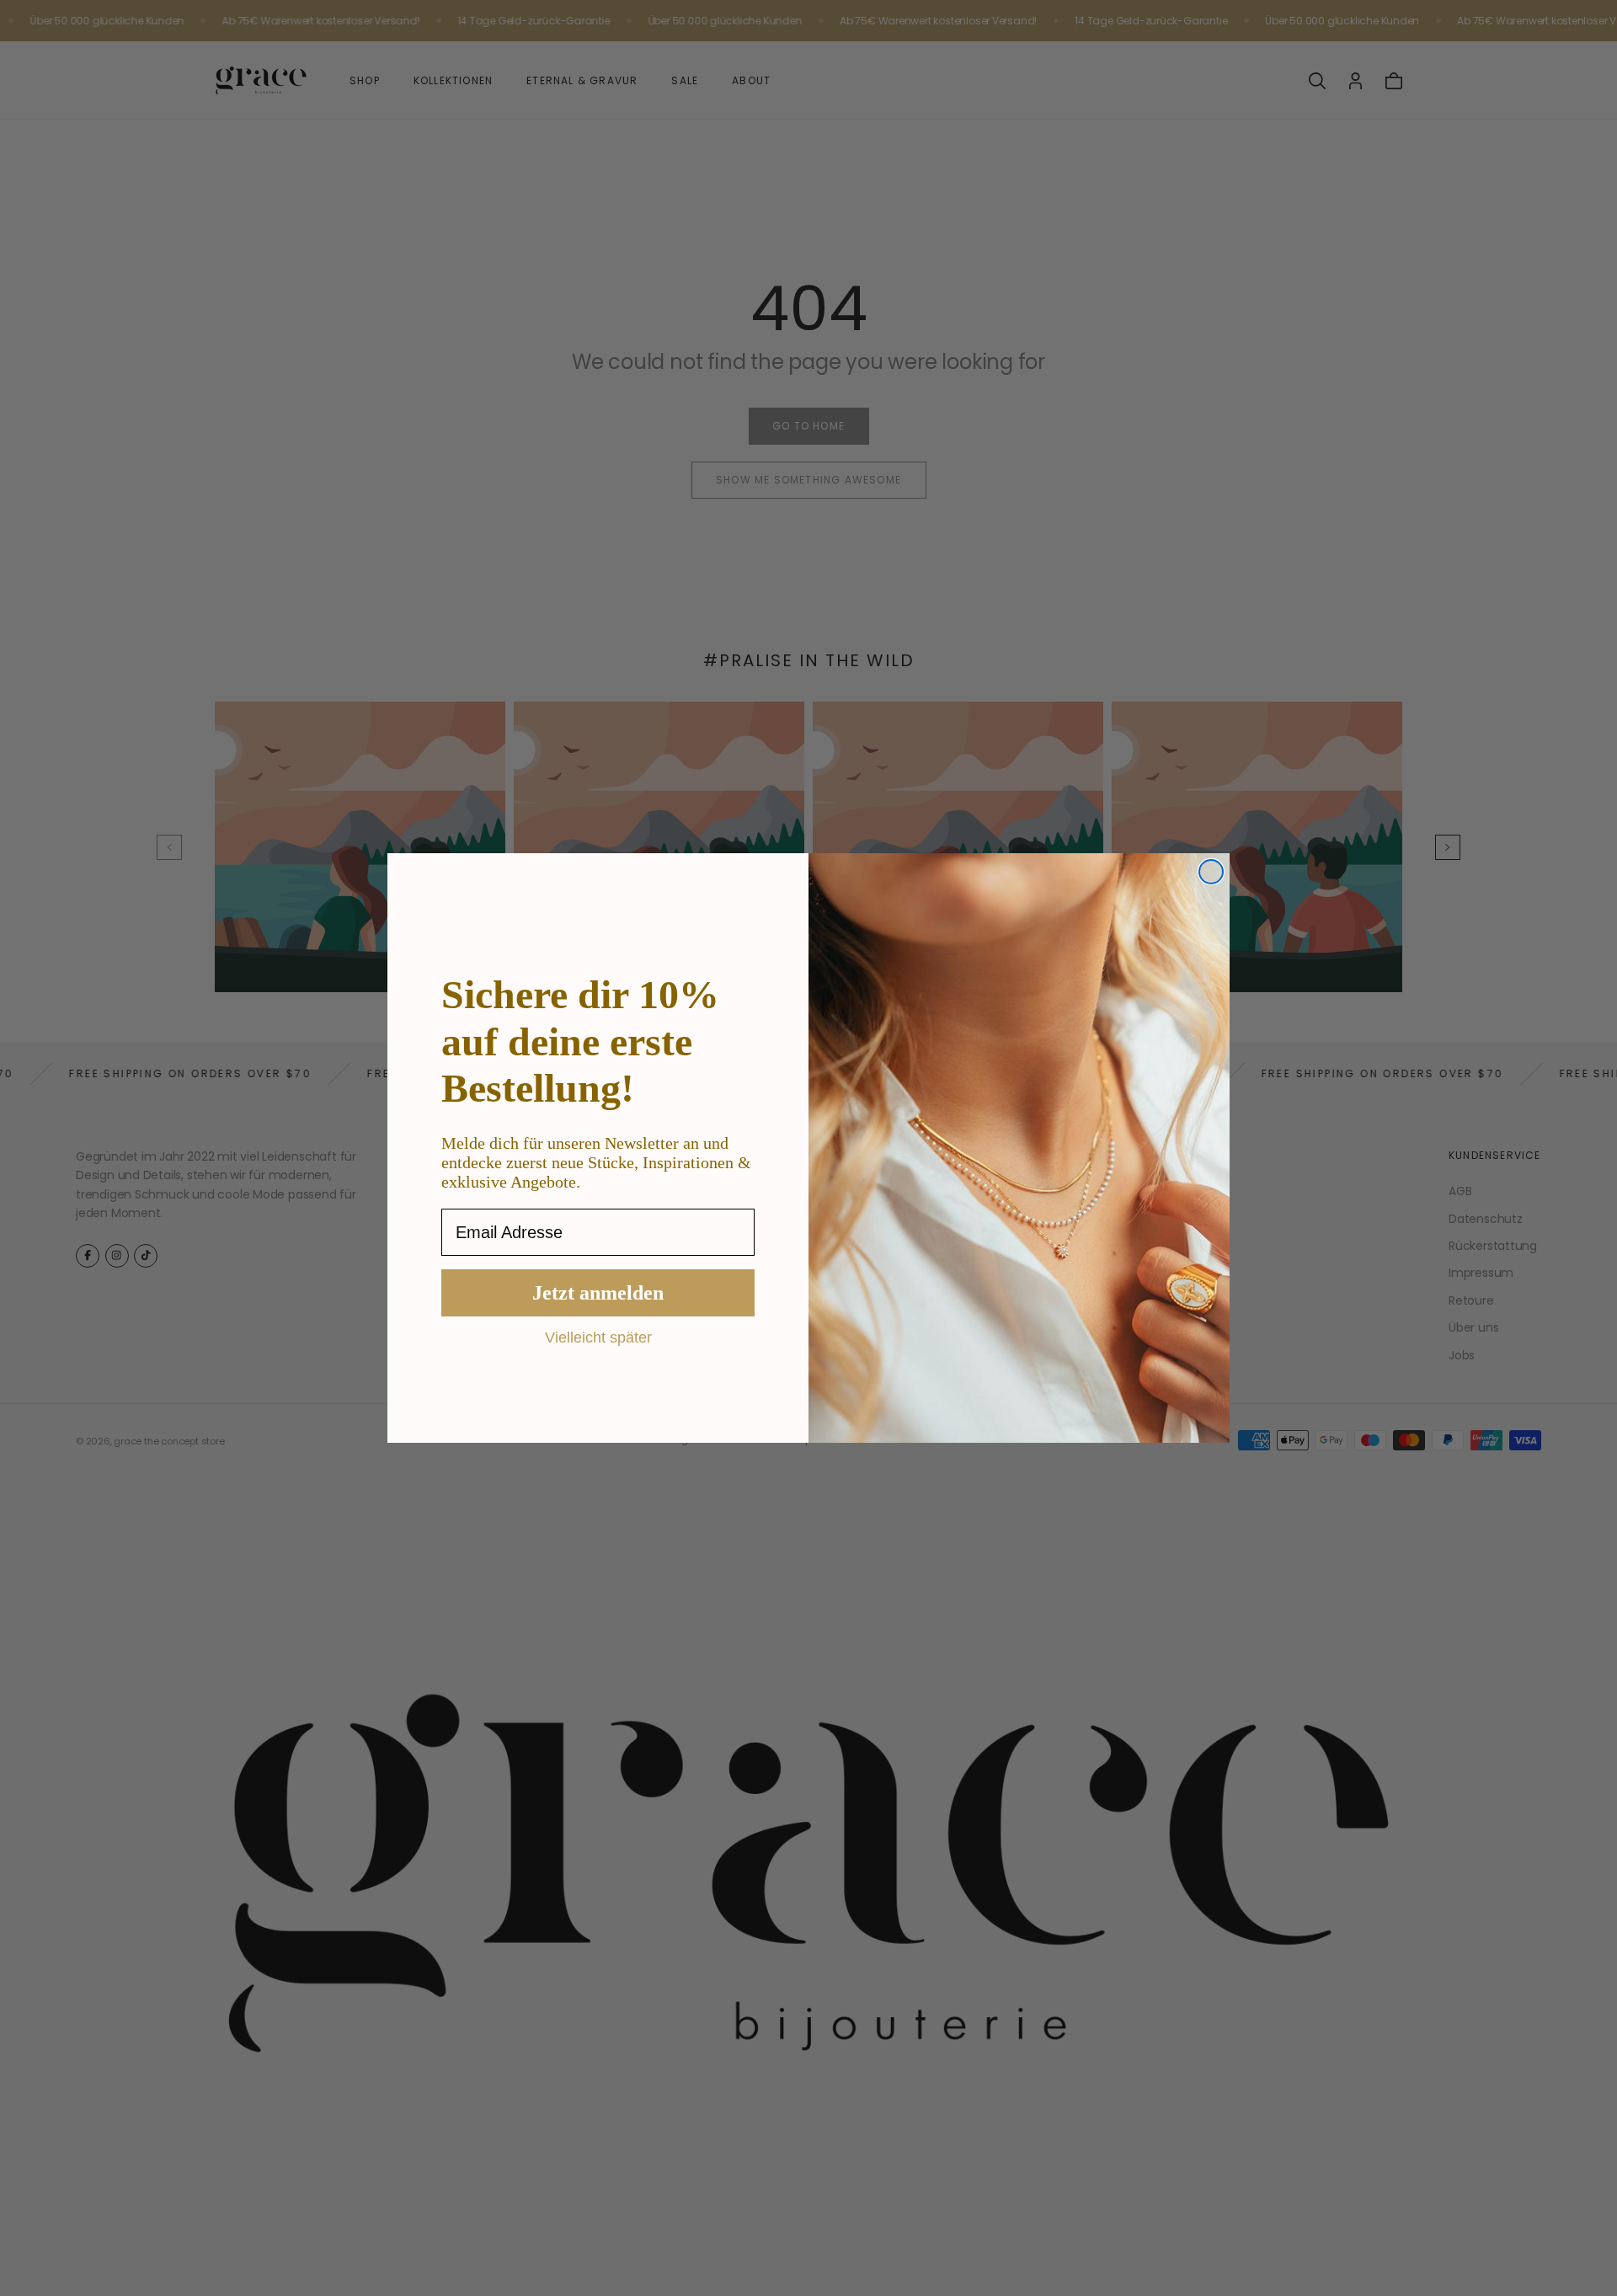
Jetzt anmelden (598, 1293)
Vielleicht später (598, 1337)
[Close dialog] (1211, 872)
